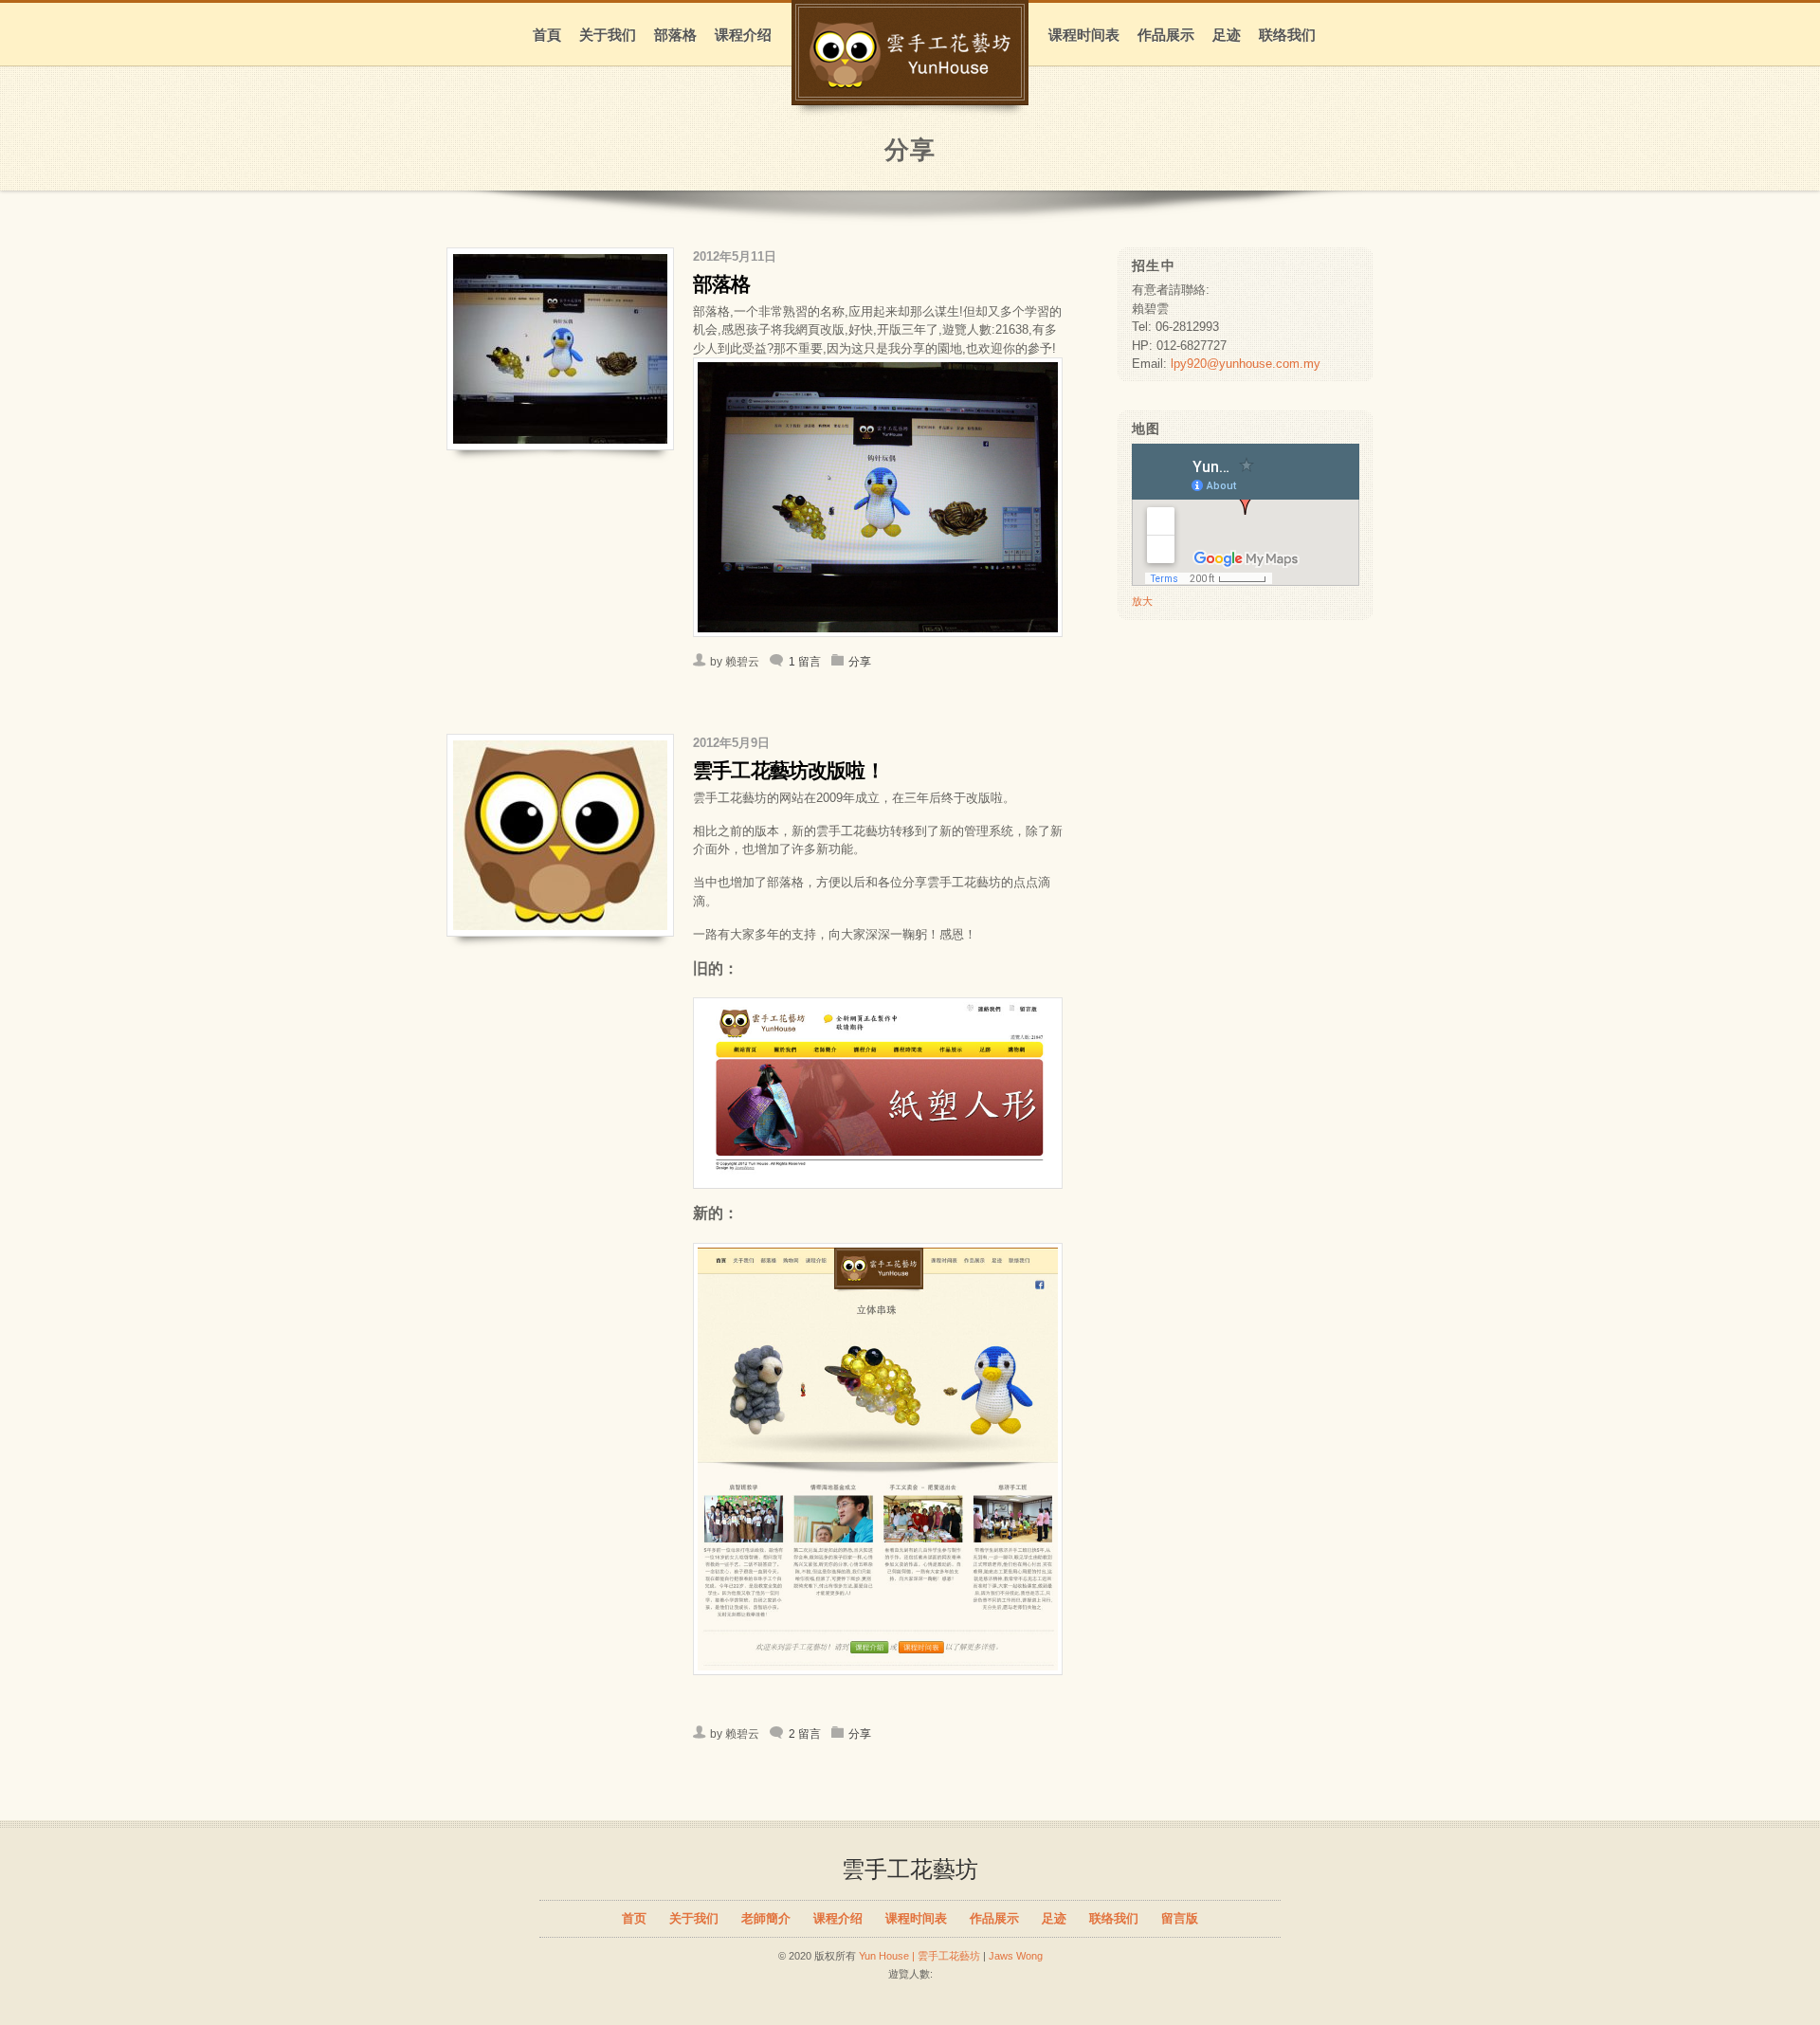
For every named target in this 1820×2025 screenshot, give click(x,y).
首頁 (547, 35)
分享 (860, 662)
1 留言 (805, 662)
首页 (634, 1918)
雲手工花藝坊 (910, 1869)
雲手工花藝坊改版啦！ (789, 770)
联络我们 (1287, 35)
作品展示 (1166, 35)
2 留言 (805, 1734)
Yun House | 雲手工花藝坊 (919, 1956)
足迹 (1227, 35)
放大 (1142, 601)
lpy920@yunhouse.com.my (1246, 364)
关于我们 (608, 35)
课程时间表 (1084, 35)
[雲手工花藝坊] (910, 79)
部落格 (675, 35)
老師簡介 (766, 1918)
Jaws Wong (1016, 1956)
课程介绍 (743, 35)
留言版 (1180, 1918)
